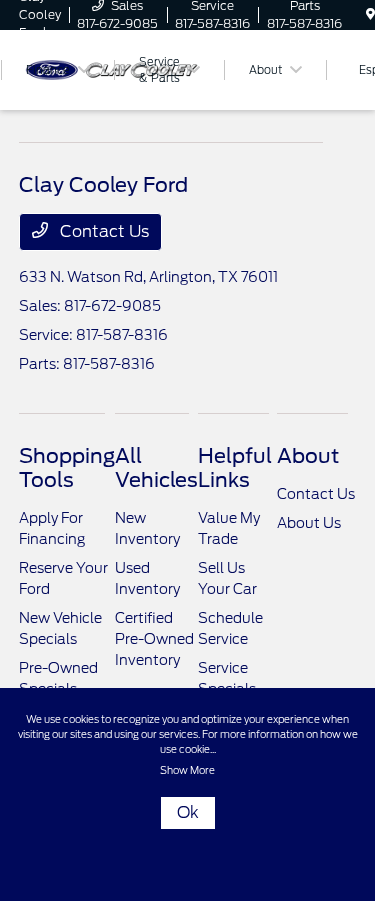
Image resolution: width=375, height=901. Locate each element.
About (308, 456)
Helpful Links (235, 468)
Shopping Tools (67, 468)
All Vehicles (156, 468)
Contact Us (102, 231)
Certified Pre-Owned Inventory (154, 639)
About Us (309, 523)
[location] (370, 14)
